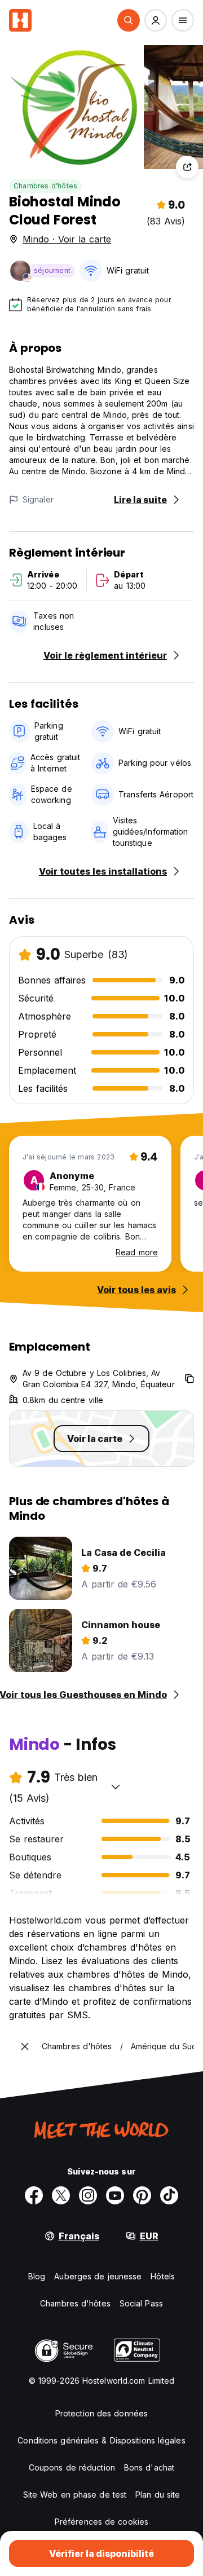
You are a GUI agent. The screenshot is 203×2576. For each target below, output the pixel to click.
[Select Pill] (129, 20)
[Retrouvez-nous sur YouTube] (115, 2195)
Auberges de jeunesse (98, 2276)
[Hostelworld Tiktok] (169, 2195)
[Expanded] (25, 2046)
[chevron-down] (116, 1787)
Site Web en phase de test (75, 2495)
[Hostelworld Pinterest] (142, 2195)
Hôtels (163, 2276)
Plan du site (158, 2495)
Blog (37, 2276)
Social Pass (141, 2303)
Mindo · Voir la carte (67, 239)
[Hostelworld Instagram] (88, 2195)
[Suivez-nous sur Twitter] (61, 2195)
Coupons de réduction (72, 2467)
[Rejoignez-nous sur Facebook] (34, 2195)
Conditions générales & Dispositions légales (101, 2440)
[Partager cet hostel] (187, 167)
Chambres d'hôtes (45, 186)
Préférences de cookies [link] (101, 2522)
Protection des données (101, 2413)
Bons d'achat (149, 2467)
